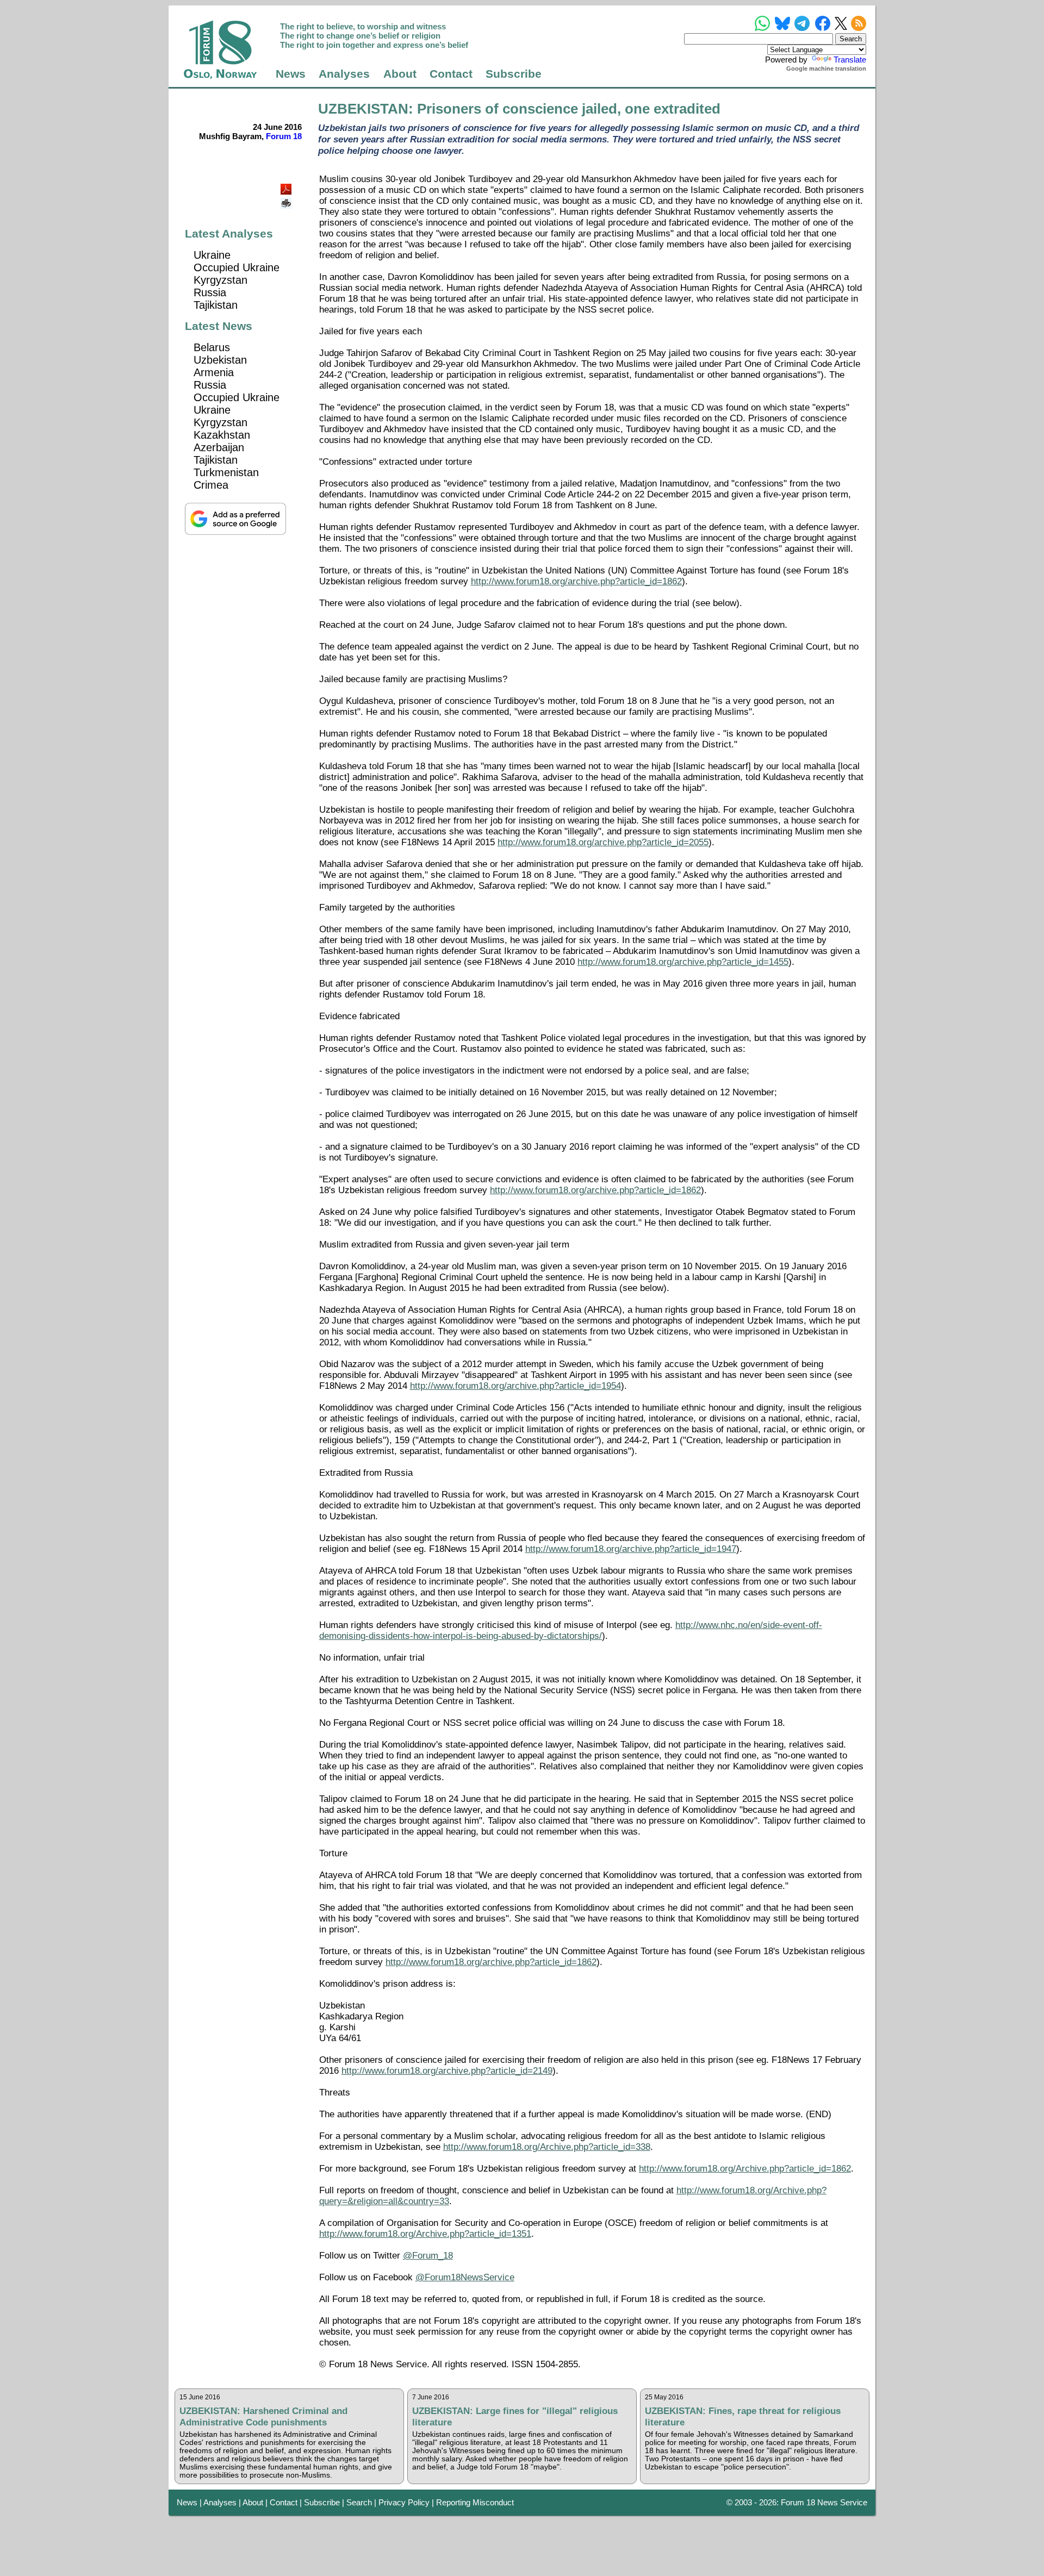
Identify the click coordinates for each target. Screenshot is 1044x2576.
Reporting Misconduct (475, 2502)
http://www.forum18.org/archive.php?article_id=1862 (576, 581)
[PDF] (287, 186)
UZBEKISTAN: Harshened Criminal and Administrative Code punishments (263, 2416)
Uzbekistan (220, 360)
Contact (451, 74)
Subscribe (514, 74)
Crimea (211, 485)
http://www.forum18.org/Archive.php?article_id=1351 (425, 2234)
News (291, 74)
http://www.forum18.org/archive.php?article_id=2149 (447, 2071)
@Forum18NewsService (465, 2277)
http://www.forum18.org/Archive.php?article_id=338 (547, 2147)
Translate (850, 60)
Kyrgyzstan (220, 280)
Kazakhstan (222, 435)
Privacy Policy (404, 2502)
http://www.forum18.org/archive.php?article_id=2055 (603, 842)
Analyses (344, 74)
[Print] (287, 199)
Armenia (214, 372)
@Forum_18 (428, 2256)
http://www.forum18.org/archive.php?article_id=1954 (515, 1386)
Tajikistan (216, 305)
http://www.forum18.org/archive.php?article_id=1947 (631, 1549)
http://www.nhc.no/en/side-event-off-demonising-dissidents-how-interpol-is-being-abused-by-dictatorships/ (571, 1630)
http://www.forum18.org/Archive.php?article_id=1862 (745, 2169)
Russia (210, 292)
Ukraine (212, 255)
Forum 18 (284, 136)
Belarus (212, 347)
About (400, 74)
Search (359, 2502)
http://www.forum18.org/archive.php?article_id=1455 (683, 962)
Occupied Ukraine (237, 267)
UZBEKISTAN (363, 109)
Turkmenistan (226, 472)
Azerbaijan (219, 447)
